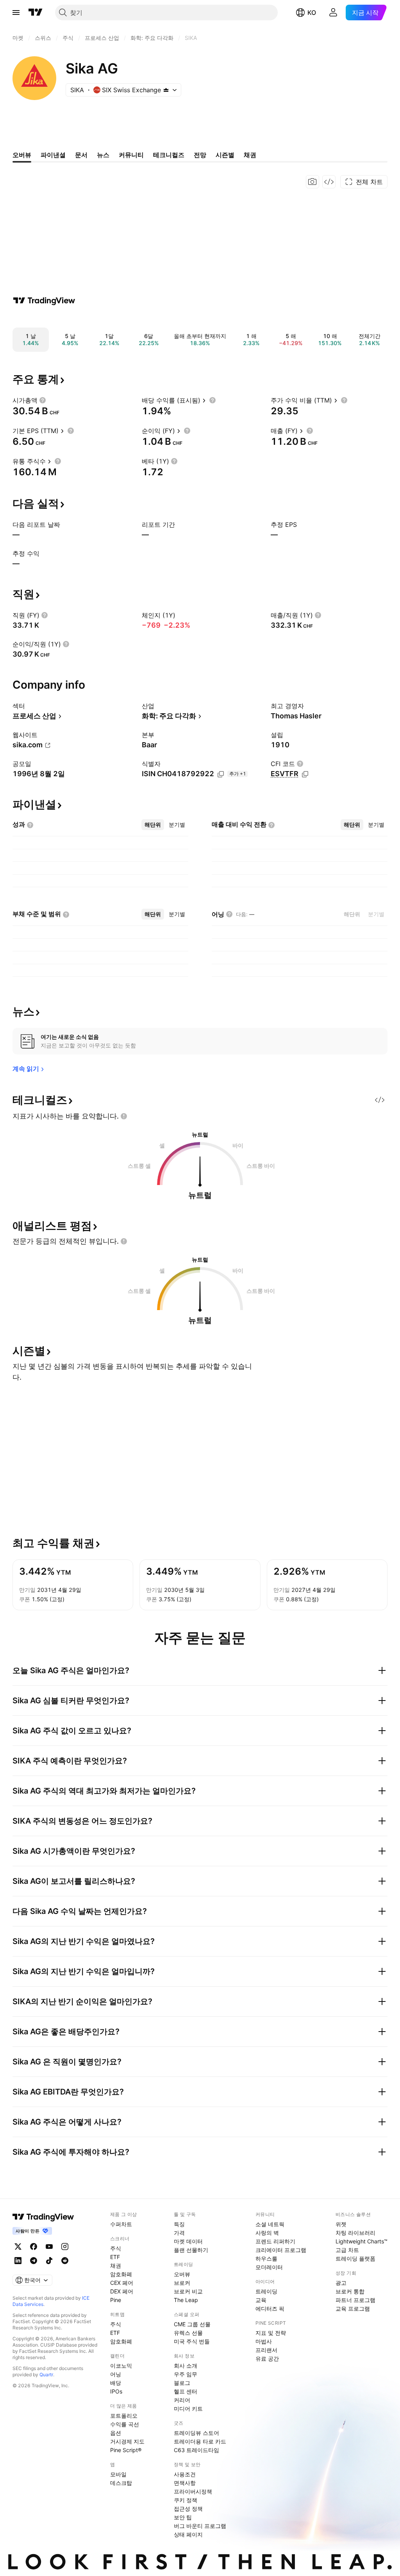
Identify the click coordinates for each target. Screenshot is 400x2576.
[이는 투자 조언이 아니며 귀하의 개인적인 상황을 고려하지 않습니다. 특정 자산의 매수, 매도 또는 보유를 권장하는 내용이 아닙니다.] (124, 1116)
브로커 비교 (188, 2291)
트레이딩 (266, 2291)
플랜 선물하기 (191, 2250)
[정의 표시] (43, 400)
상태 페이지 (188, 2534)
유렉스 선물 (188, 2333)
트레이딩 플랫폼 (355, 2258)
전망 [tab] (200, 155)
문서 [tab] (81, 155)
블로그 (182, 2383)
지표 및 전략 (271, 2333)
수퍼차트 (121, 2224)
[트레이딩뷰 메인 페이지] (36, 13)
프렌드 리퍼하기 (275, 2241)
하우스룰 (266, 2258)
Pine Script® (126, 2450)
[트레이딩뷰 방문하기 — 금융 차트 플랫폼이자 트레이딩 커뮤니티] (44, 301)
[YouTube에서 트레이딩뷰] (49, 2247)
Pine (116, 2300)
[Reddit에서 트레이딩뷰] (65, 2261)
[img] (166, 90)
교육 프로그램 (353, 2308)
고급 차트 (347, 2250)
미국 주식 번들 (192, 2341)
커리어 (182, 2400)
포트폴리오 (124, 2416)
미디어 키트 (188, 2409)
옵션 (116, 2433)
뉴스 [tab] (103, 155)
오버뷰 (182, 2274)
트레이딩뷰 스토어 (196, 2433)
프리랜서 (266, 2350)
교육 (261, 2300)
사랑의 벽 (267, 2233)
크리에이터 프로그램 (281, 2250)
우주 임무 (186, 2374)
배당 (116, 2383)
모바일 (118, 2474)
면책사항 (185, 2483)
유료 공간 (267, 2358)
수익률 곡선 (125, 2424)
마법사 (264, 2341)
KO (312, 13)
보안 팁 (183, 2517)
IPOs (116, 2391)
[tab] (153, 825)
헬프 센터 (186, 2391)
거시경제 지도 (127, 2441)
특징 (179, 2224)
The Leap (186, 2300)
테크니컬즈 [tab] (169, 155)
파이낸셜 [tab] (53, 155)
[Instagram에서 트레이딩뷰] (65, 2247)
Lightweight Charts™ (362, 2241)
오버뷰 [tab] (22, 155)
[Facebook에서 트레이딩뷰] (34, 2247)
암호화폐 (121, 2274)
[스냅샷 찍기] (312, 182)
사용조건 (185, 2474)
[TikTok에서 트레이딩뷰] (49, 2261)
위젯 (341, 2224)
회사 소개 (186, 2366)
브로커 (182, 2283)
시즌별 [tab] (225, 155)
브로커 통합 (350, 2291)
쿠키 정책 (186, 2500)
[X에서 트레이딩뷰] (18, 2247)
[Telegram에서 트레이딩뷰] (34, 2261)
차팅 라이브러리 (355, 2233)
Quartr (46, 2375)
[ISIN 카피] (221, 774)
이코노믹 (121, 2366)
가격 (179, 2233)
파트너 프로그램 (355, 2300)
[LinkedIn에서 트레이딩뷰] (18, 2261)
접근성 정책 (188, 2509)
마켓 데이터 (188, 2241)
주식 (116, 2248)
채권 (116, 2265)
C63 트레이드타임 (196, 2450)
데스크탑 (121, 2483)
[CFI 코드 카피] (305, 774)
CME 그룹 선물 (192, 2324)
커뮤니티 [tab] (131, 155)
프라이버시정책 (193, 2491)
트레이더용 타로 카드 (200, 2441)
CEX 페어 (122, 2283)
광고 (341, 2283)
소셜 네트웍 (270, 2224)
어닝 (116, 2374)
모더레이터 (269, 2267)
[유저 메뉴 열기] (333, 13)
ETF (115, 2257)
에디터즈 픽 (270, 2308)
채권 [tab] (250, 155)
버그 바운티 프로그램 (200, 2526)
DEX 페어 (122, 2291)
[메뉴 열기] (16, 13)
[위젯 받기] (329, 182)
